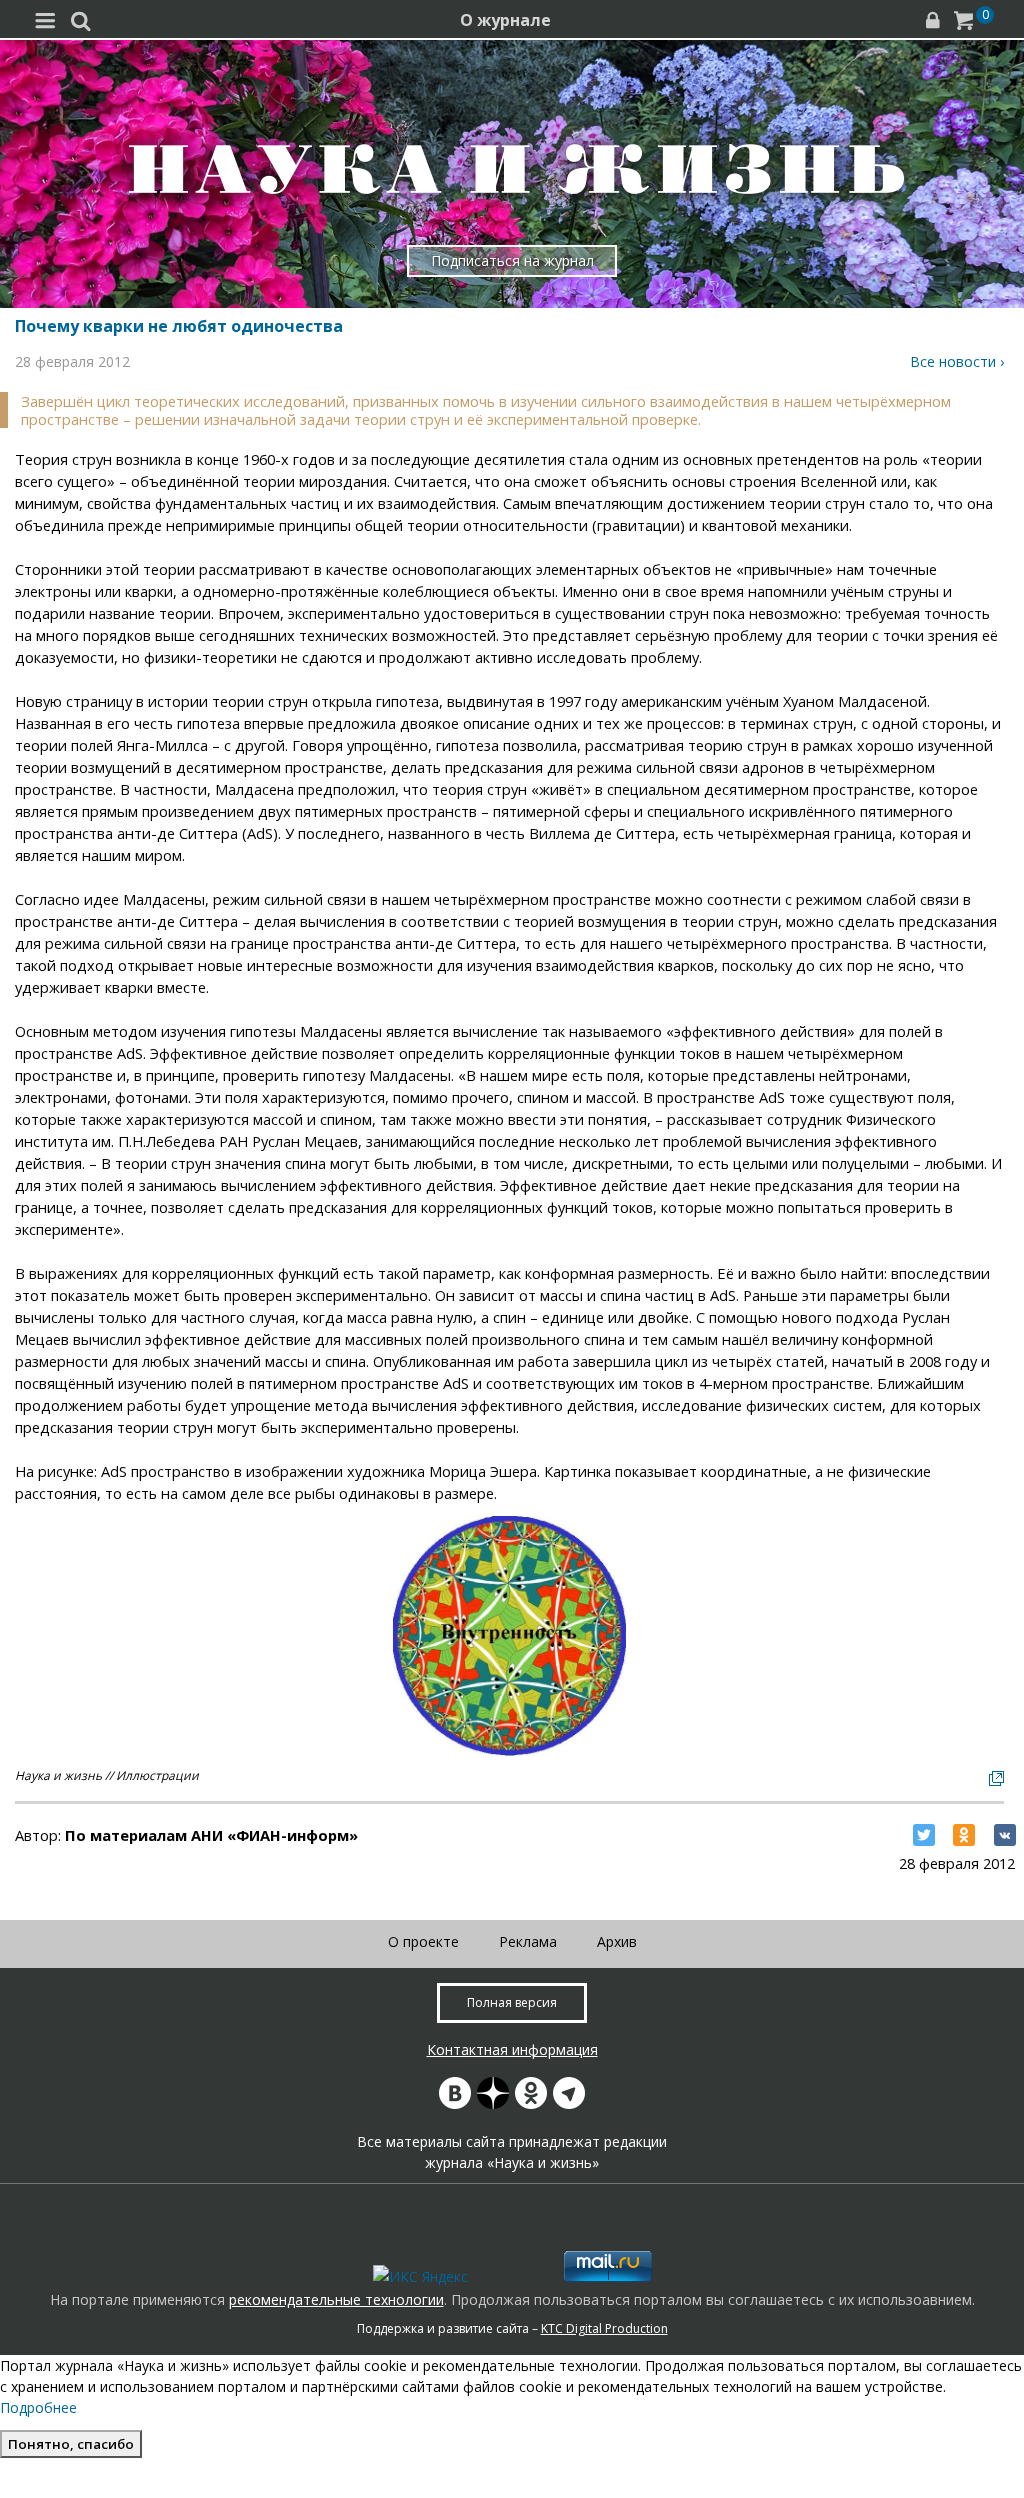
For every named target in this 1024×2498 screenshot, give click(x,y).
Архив (617, 1941)
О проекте (423, 1941)
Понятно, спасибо (71, 2444)
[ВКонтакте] (1005, 1835)
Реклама (528, 1941)
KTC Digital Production (604, 2328)
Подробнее (38, 2407)
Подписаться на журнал (512, 260)
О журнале (505, 20)
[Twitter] (924, 1835)
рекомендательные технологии (336, 2299)
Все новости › (957, 361)
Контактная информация (512, 2049)
